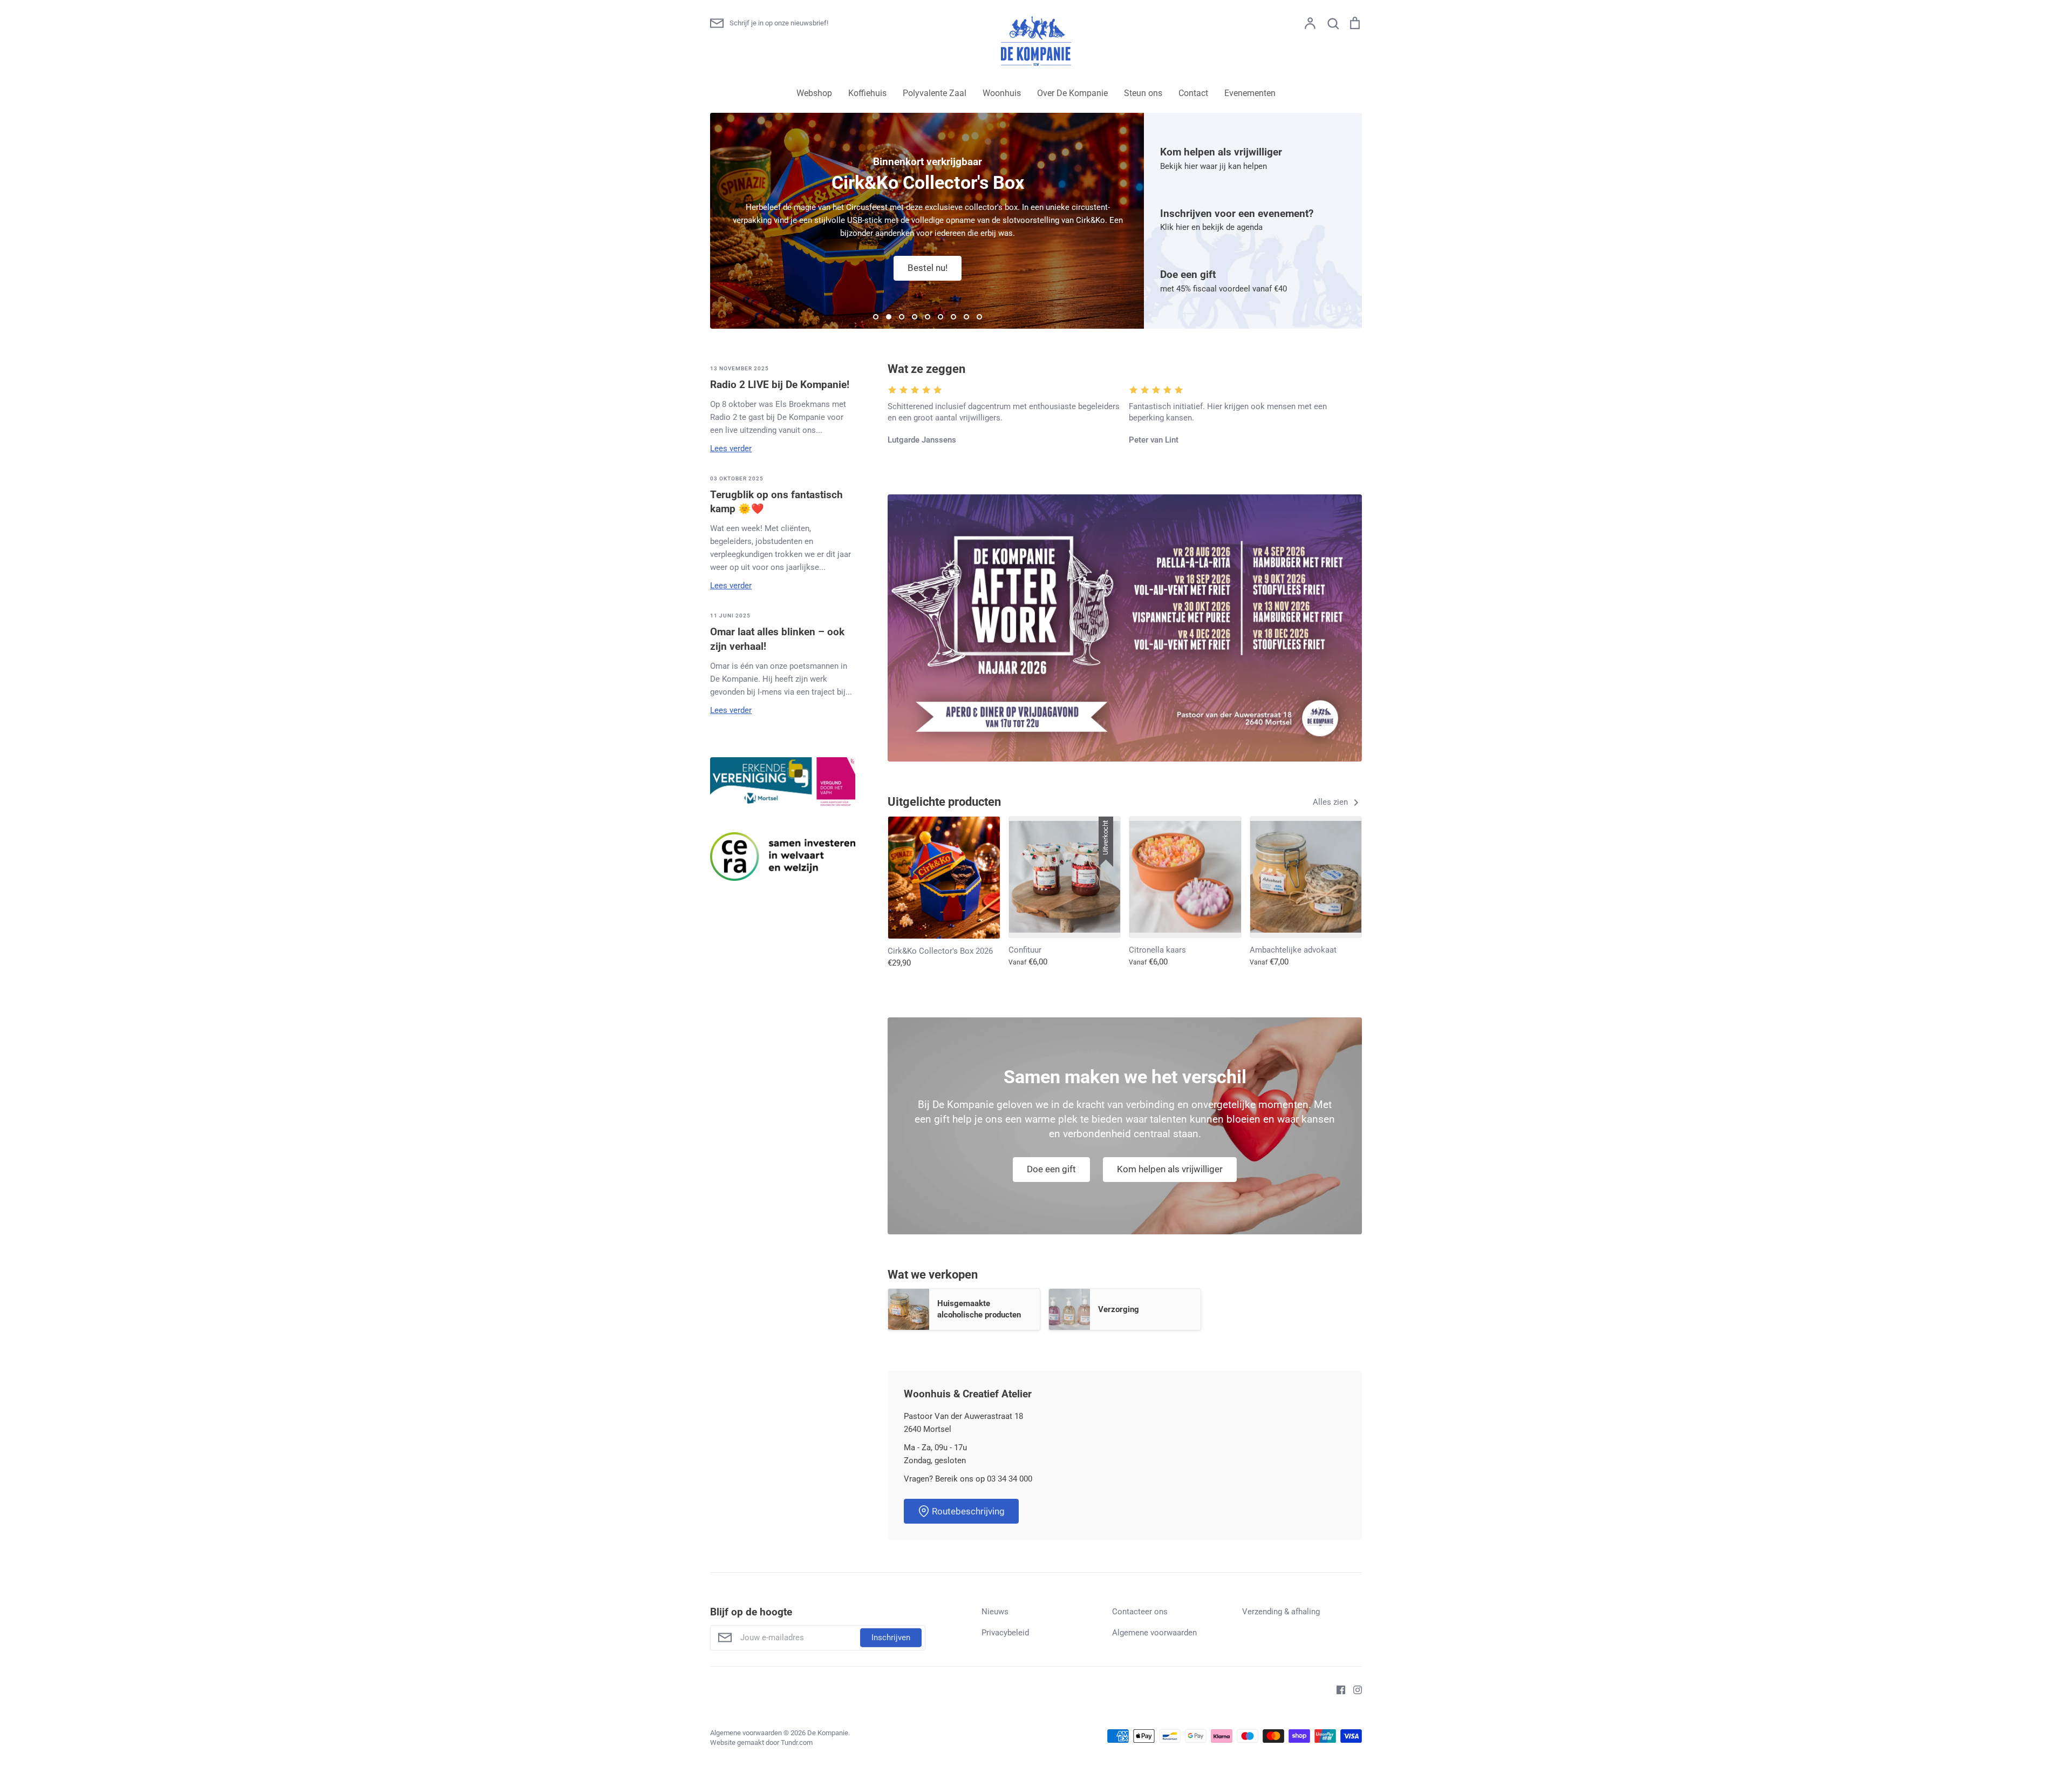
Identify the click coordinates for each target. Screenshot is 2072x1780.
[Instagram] (1354, 1689)
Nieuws (995, 1612)
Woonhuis (1002, 93)
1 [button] (876, 317)
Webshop (814, 93)
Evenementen (1250, 93)
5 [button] (928, 317)
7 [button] (953, 317)
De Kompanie (828, 1733)
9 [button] (979, 317)
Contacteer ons (1140, 1612)
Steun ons (1143, 93)
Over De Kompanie (1072, 93)
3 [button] (902, 317)
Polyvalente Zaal (935, 93)
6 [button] (940, 317)
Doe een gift (1051, 1169)
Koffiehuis (867, 93)
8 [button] (966, 317)
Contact (1193, 93)
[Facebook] (1337, 1689)
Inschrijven (891, 1638)
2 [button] (889, 317)
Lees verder (731, 449)
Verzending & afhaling (1281, 1612)
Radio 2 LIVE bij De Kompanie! (780, 385)
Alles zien (1331, 802)
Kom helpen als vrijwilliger (1170, 1169)
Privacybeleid (1005, 1633)
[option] (928, 221)
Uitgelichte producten (944, 802)
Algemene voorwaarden (1154, 1633)
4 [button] (915, 317)
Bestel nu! (928, 268)
